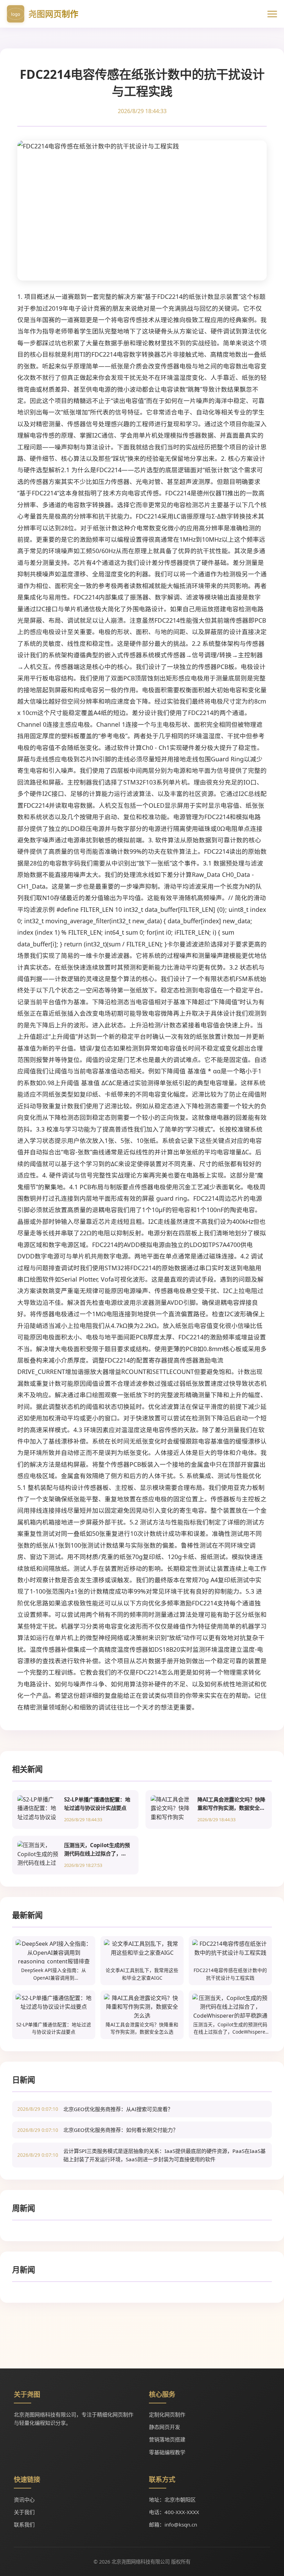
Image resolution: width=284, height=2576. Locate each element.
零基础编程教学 (167, 2452)
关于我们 (24, 2512)
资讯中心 (24, 2500)
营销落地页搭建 (167, 2439)
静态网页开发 (165, 2427)
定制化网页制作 (167, 2414)
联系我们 (24, 2524)
